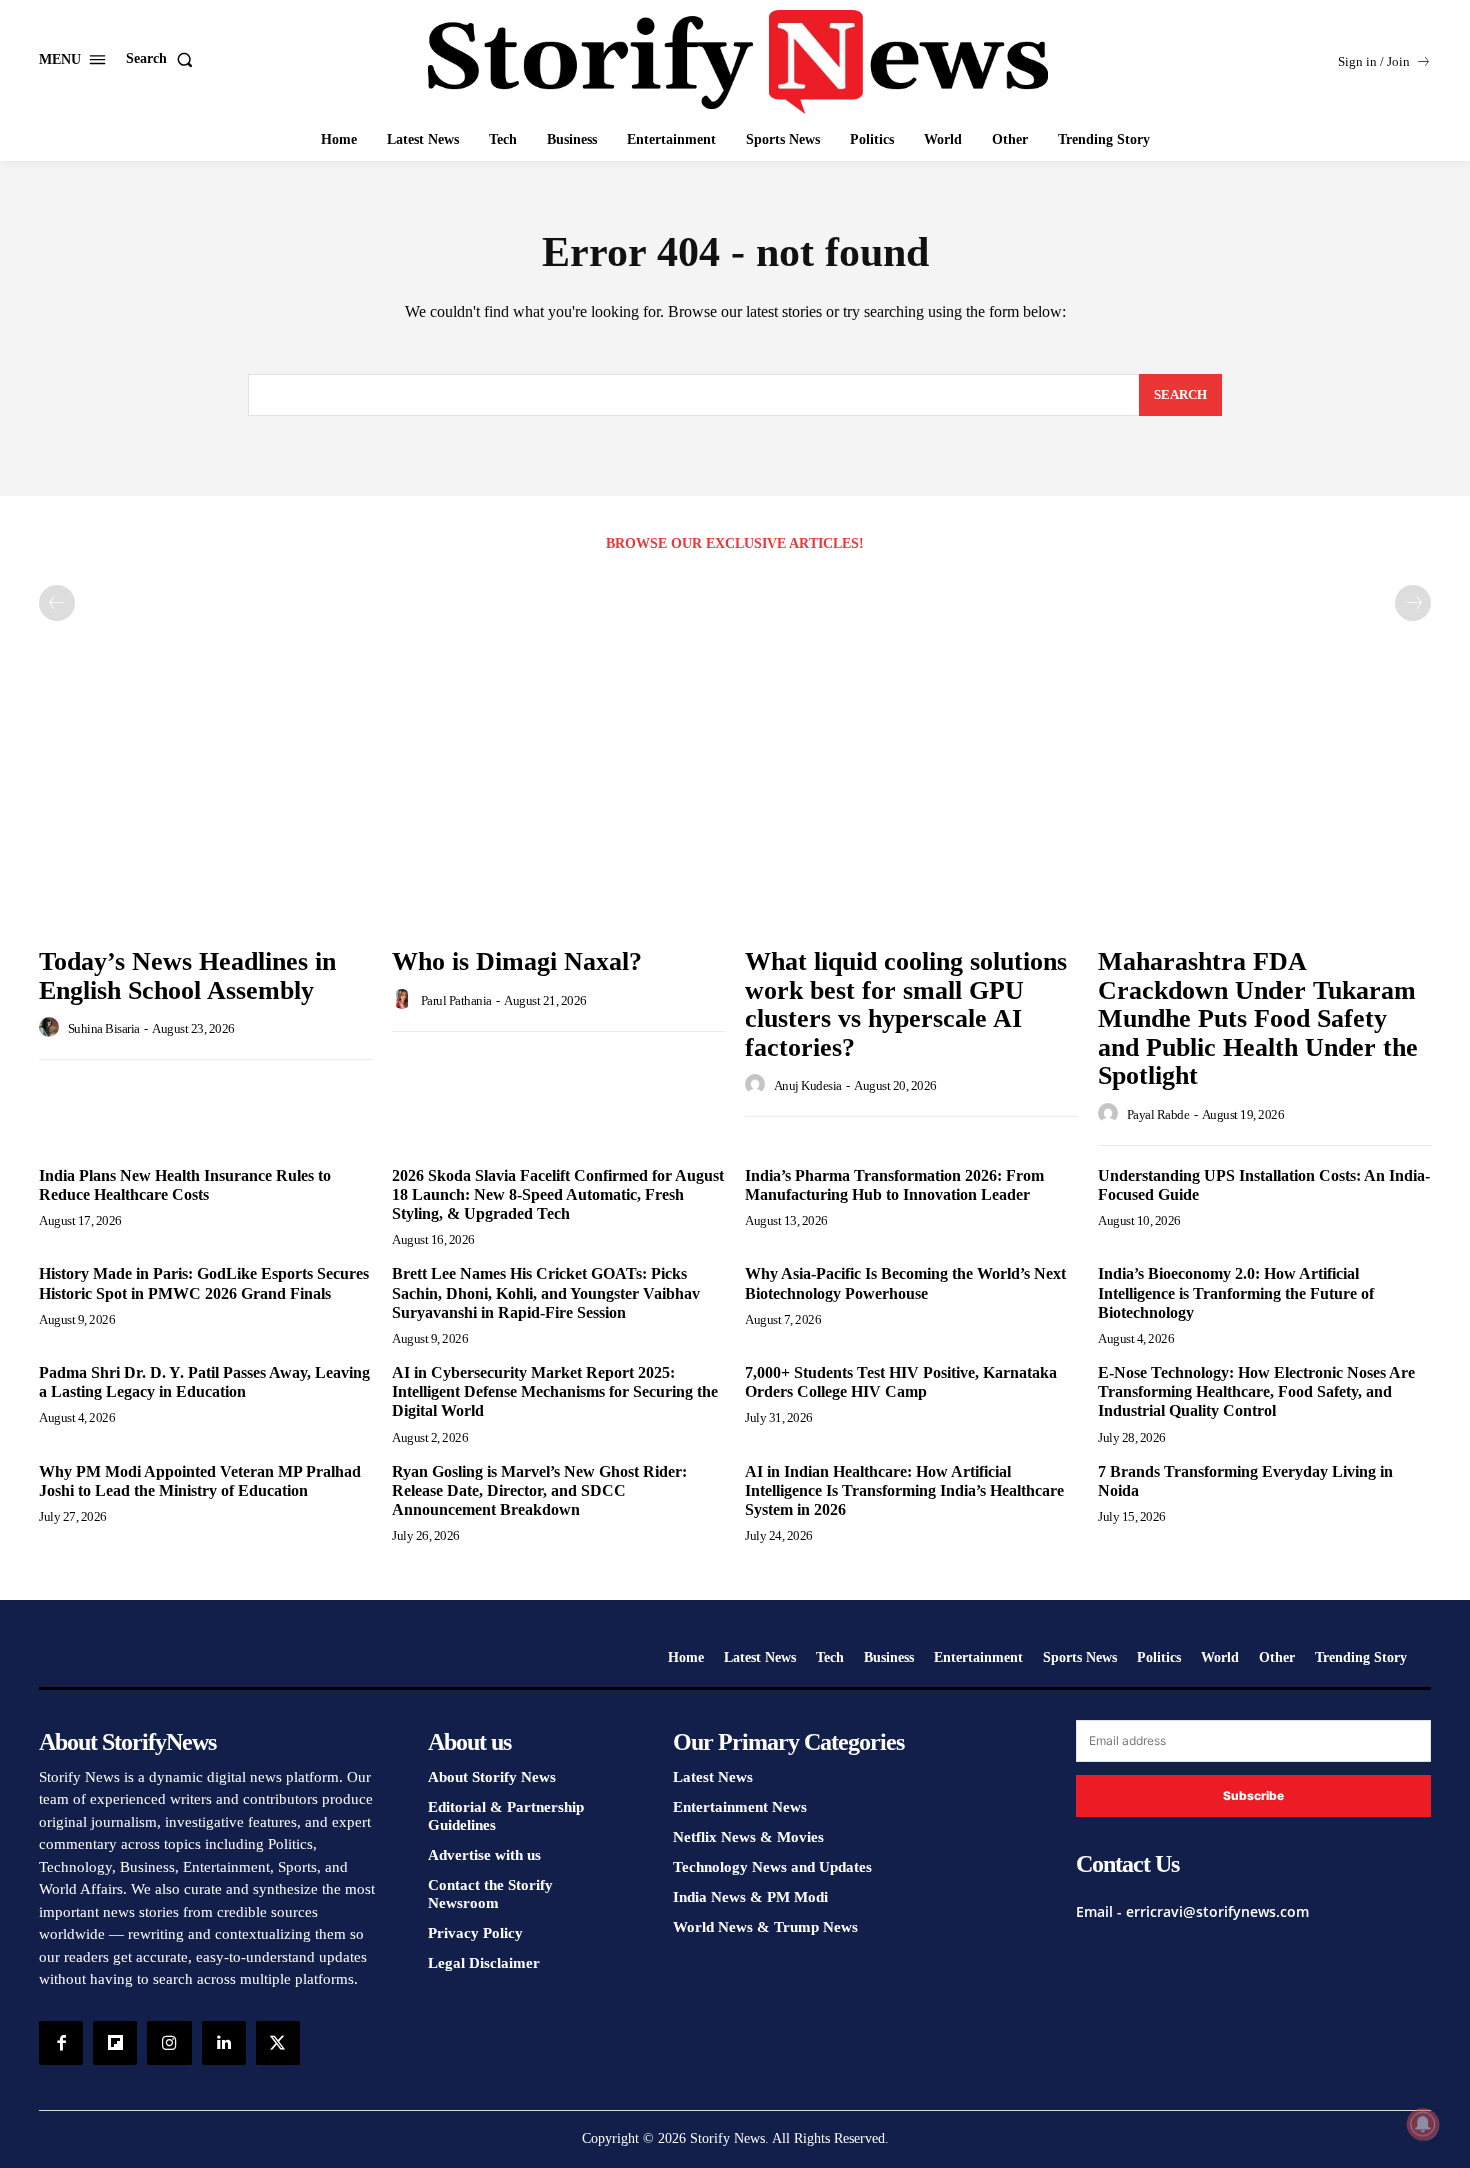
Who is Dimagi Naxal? (517, 961)
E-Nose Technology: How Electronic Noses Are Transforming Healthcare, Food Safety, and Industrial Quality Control (1256, 1391)
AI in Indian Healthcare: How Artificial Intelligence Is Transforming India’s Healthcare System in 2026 (904, 1490)
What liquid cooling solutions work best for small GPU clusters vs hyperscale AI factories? (906, 1004)
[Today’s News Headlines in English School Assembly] (205, 811)
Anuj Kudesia (808, 1085)
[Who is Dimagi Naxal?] (558, 811)
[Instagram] (169, 2043)
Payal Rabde (1158, 1114)
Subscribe (1253, 1795)
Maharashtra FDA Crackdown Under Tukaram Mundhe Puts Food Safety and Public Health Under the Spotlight (1258, 1018)
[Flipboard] (115, 2043)
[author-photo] (52, 1028)
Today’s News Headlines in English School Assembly (187, 976)
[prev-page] (57, 603)
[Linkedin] (224, 2043)
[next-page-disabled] (1413, 603)
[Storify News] (738, 62)
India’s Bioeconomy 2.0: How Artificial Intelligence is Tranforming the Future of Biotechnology (1236, 1292)
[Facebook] (61, 2043)
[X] (278, 2043)
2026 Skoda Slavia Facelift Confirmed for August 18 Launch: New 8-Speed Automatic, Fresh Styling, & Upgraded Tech (558, 1194)
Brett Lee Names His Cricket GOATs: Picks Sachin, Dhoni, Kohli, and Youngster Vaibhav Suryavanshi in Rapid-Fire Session (546, 1292)
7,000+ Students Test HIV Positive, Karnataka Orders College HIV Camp (901, 1382)
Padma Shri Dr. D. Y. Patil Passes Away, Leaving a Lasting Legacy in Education (204, 1382)
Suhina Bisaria (104, 1028)
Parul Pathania (456, 1000)
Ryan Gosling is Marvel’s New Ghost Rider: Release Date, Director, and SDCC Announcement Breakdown (539, 1490)
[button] (163, 59)
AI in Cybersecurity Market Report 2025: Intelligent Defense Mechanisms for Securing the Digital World (555, 1391)
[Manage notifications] (1423, 2124)
